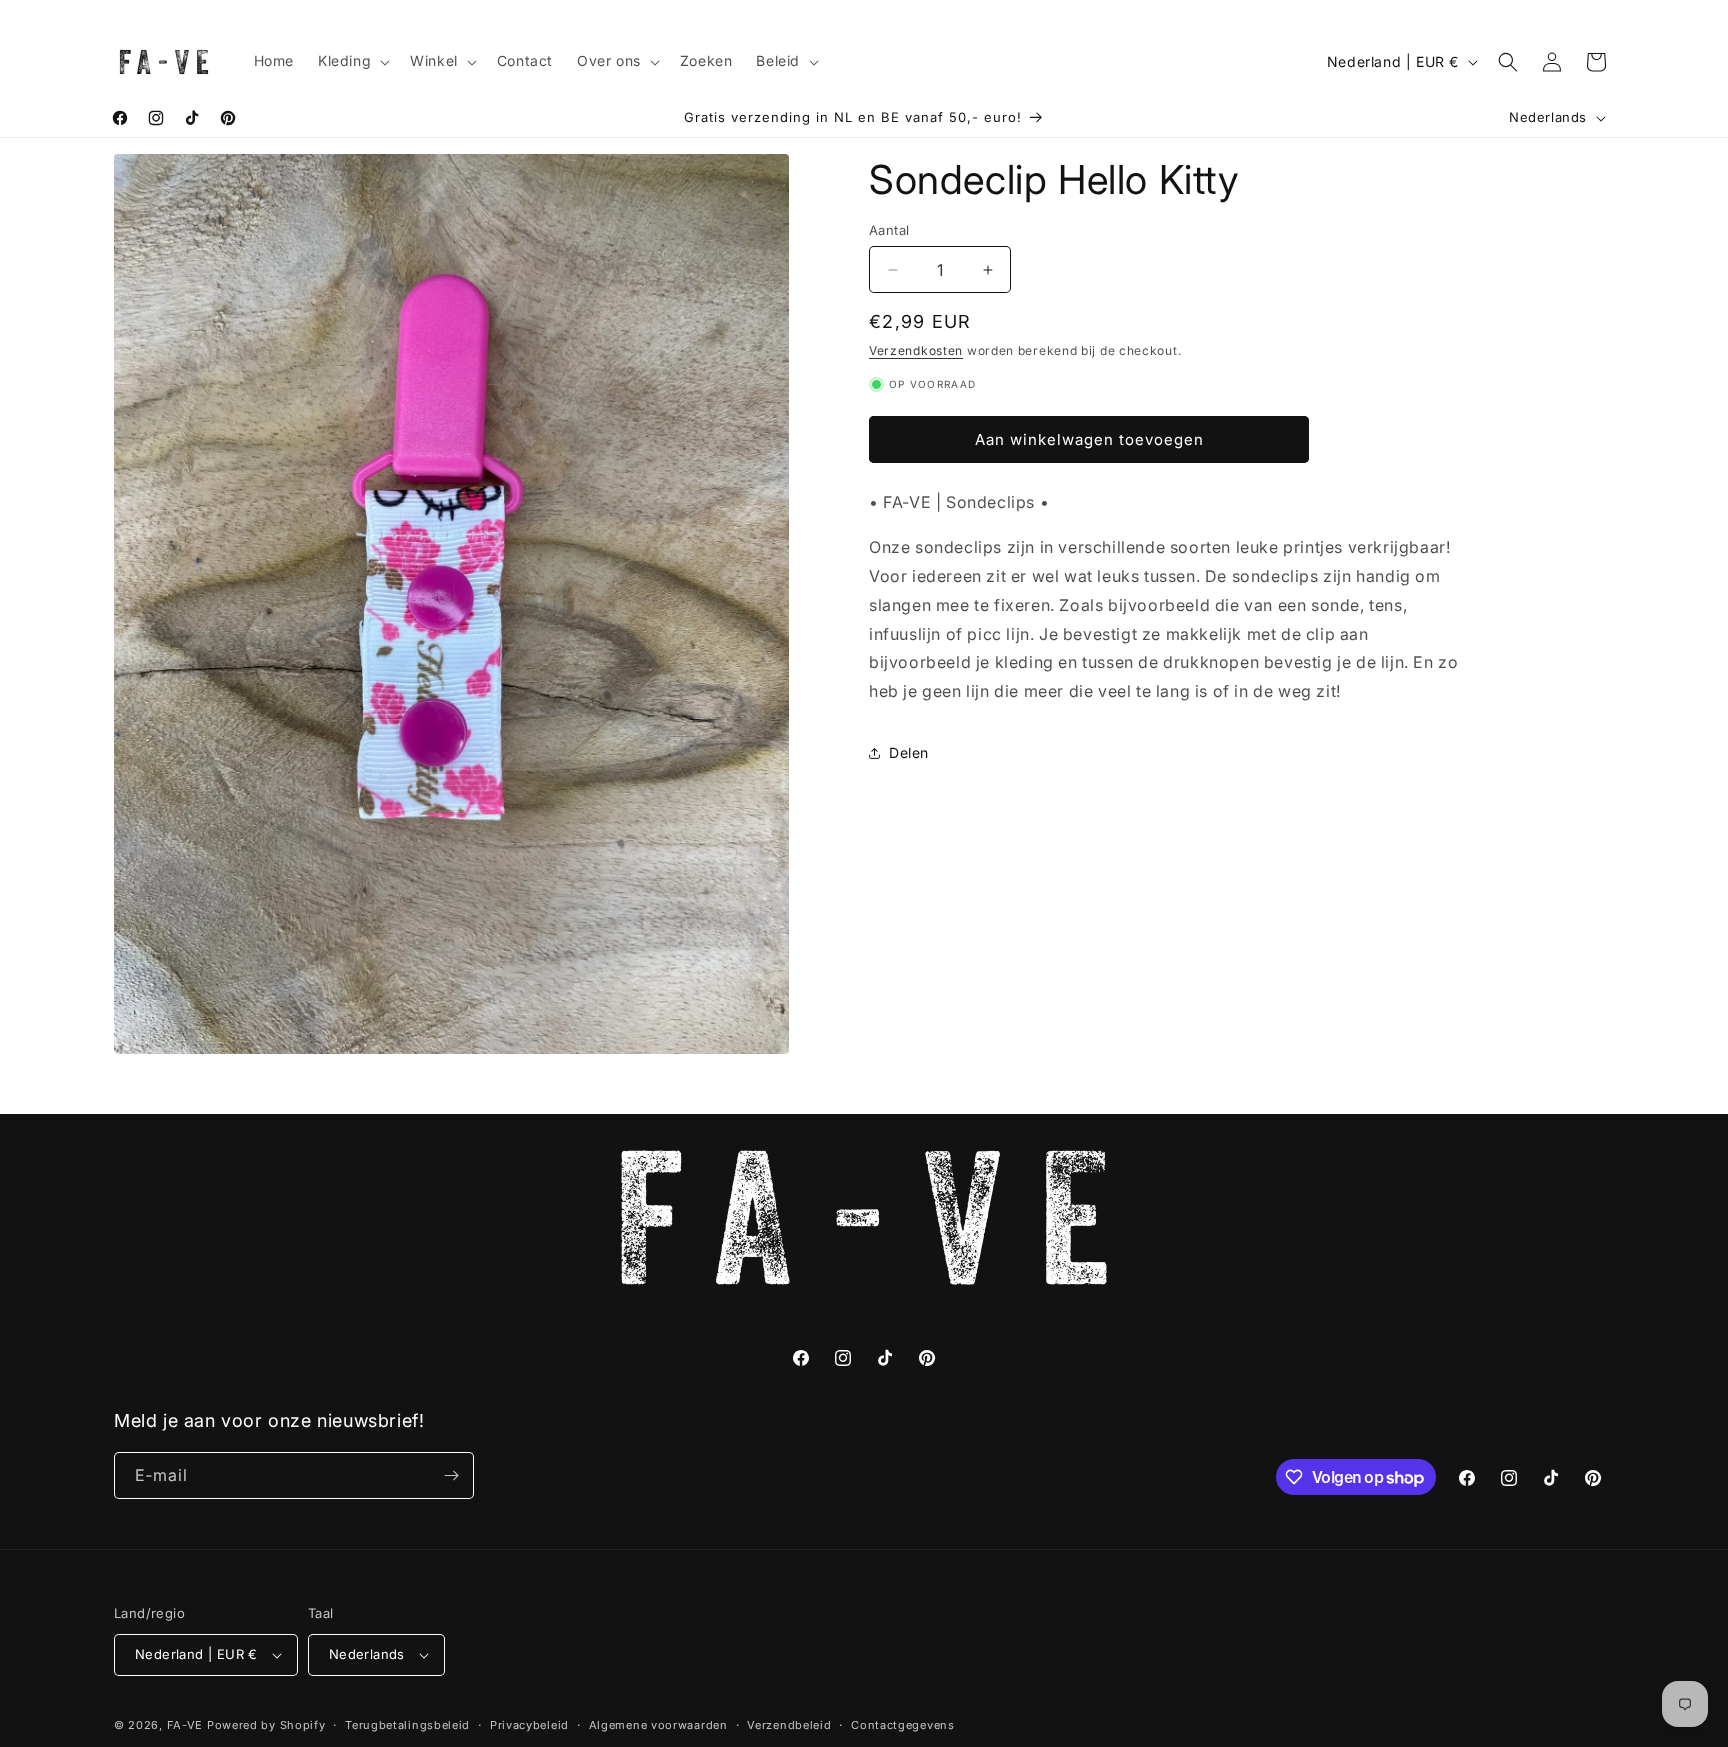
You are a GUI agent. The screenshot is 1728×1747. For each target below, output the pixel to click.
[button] (352, 61)
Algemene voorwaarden (658, 1725)
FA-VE (185, 1725)
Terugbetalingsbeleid (407, 1725)
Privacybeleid (529, 1725)
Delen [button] (909, 753)
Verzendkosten (916, 351)
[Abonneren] (451, 1475)
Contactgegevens (903, 1725)
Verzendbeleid (789, 1725)
